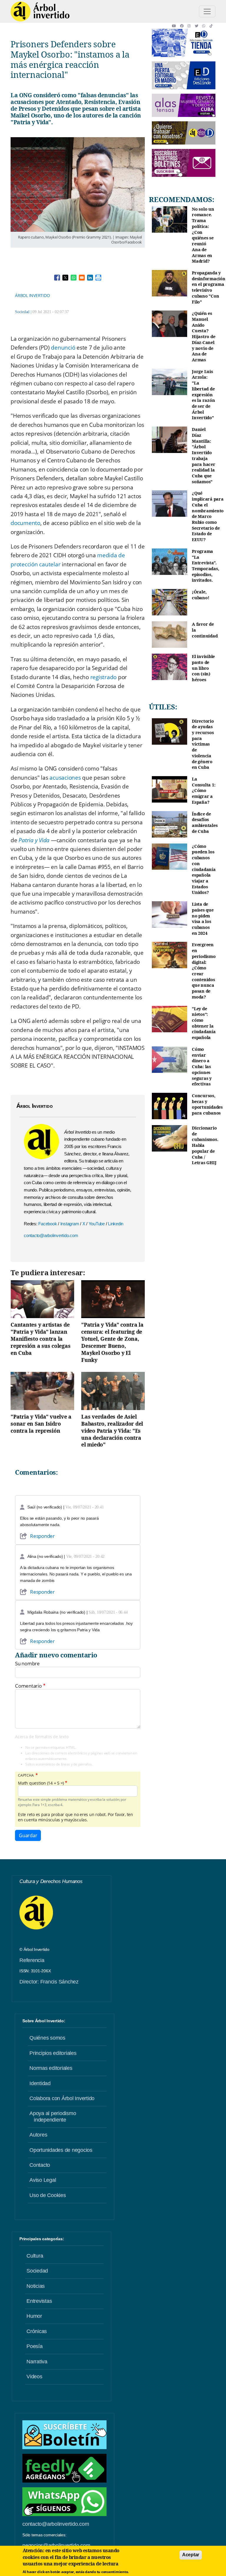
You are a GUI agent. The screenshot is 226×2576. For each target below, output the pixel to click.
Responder (42, 1536)
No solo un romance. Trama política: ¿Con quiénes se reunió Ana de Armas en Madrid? (203, 235)
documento (25, 523)
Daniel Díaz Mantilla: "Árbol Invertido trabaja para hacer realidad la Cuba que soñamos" (204, 455)
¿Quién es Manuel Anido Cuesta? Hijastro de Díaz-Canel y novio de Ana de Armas (203, 337)
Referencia (32, 1960)
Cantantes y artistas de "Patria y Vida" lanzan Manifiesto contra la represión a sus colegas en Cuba (40, 1339)
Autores (38, 2135)
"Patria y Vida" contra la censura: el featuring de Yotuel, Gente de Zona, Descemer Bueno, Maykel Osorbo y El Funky (112, 1342)
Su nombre (27, 1664)
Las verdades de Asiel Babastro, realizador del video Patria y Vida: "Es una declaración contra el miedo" (112, 1430)
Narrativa (37, 2362)
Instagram (70, 1224)
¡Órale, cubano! (201, 595)
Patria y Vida (34, 840)
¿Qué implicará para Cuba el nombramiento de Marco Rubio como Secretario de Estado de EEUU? (208, 516)
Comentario (28, 1686)
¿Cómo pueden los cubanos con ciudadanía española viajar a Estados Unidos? (204, 869)
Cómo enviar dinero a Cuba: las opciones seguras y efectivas (202, 1067)
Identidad (40, 2083)
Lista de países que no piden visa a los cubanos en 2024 (203, 919)
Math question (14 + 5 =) (41, 1783)
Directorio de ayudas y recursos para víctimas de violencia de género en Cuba (203, 744)
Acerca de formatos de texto (42, 1737)
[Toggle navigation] (207, 11)
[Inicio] (40, 11)
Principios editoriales (53, 2053)
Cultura (35, 2256)
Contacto (40, 2165)
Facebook (48, 1224)
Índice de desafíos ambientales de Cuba (205, 823)
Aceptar (191, 2555)
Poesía (35, 2346)
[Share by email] (82, 278)
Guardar (28, 1835)
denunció (63, 348)
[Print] (98, 278)
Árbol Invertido (32, 295)
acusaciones (65, 778)
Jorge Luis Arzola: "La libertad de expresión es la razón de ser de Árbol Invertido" (203, 395)
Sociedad (22, 312)
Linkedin (116, 1224)
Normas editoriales (51, 2068)
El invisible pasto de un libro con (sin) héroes (203, 668)
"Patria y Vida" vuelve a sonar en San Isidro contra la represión (41, 1424)
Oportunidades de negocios (61, 2150)
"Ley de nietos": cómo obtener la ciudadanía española (204, 1023)
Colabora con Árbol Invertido (62, 2098)
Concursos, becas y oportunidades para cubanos (207, 1104)
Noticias (36, 2286)
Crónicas (37, 2331)
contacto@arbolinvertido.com (51, 1235)
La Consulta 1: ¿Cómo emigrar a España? (203, 791)
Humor (34, 2316)
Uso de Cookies (48, 2195)
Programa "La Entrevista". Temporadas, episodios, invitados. (205, 566)
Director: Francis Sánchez (49, 1982)
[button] (176, 26)
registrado (104, 677)
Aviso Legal (43, 2180)
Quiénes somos (47, 2038)
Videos (34, 2377)
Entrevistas (39, 2301)
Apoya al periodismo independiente (53, 2117)
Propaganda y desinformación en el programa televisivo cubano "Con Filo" (209, 287)
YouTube (97, 1224)
